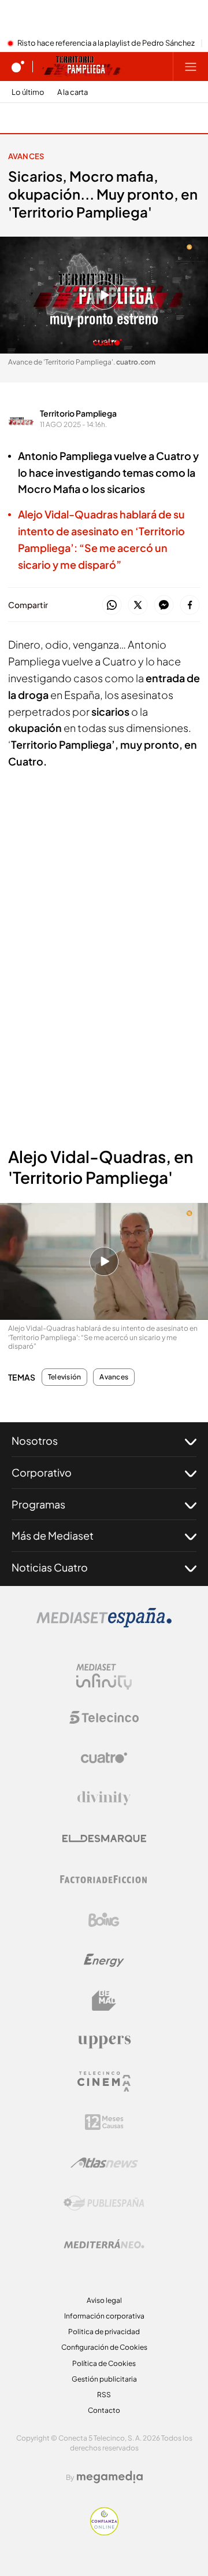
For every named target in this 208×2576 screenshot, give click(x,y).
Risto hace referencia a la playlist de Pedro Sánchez (106, 43)
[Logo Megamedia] (110, 2477)
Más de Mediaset (53, 1535)
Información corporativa (104, 2316)
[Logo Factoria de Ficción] (104, 1879)
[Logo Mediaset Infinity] (104, 1677)
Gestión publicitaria (104, 2379)
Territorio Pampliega (78, 413)
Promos (31, 118)
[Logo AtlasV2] (104, 2163)
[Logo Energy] (104, 1960)
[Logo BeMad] (104, 2001)
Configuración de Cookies (104, 2347)
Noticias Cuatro (50, 1567)
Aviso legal (104, 2300)
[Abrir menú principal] (191, 67)
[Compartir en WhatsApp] (112, 606)
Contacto (104, 2410)
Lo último (28, 92)
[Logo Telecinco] (104, 1717)
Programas (38, 1504)
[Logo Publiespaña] (104, 2203)
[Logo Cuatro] (104, 1758)
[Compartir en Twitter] (138, 606)
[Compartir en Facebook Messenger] (164, 606)
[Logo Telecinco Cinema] (104, 2082)
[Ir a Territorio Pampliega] (81, 67)
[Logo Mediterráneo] (104, 2244)
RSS (104, 2395)
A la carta (73, 92)
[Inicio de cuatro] (18, 67)
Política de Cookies (104, 2363)
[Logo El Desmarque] (104, 1839)
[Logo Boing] (104, 1920)
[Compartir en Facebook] (190, 606)
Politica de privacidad (104, 2332)
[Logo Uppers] (104, 2041)
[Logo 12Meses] (104, 2122)
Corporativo (42, 1472)
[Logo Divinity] (104, 1798)
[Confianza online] (104, 2532)
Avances (26, 156)
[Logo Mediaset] (104, 1624)
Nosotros (35, 1440)
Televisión (64, 1377)
